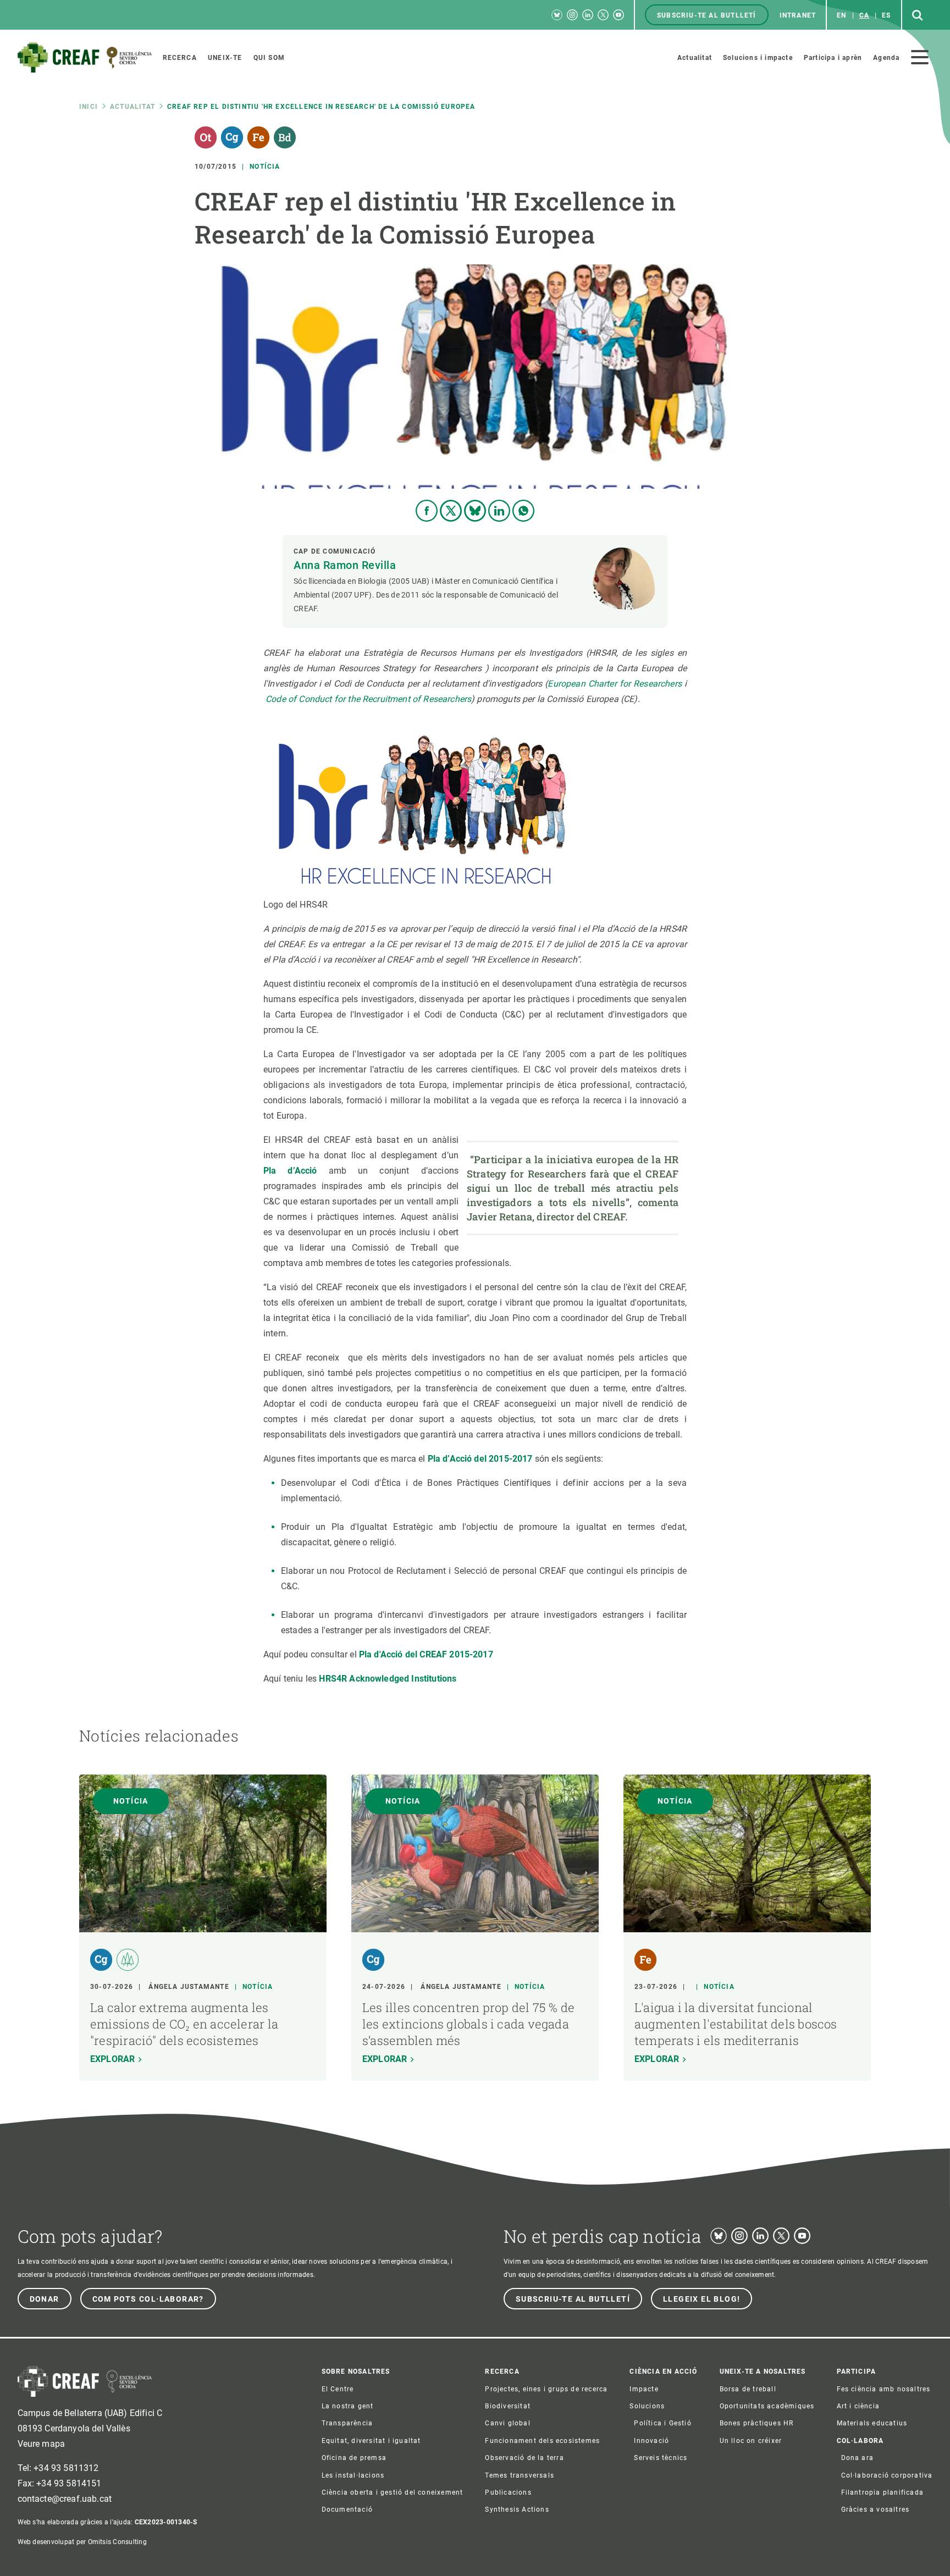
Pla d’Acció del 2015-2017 (480, 1459)
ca (864, 15)
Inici (89, 107)
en (841, 15)
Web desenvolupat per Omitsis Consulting (82, 2542)
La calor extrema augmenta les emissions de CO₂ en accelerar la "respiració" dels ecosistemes (184, 2024)
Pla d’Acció (290, 1171)
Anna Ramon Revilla (345, 565)
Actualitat (132, 107)
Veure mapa (42, 2444)
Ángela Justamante (189, 1987)
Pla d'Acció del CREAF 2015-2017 (426, 1654)
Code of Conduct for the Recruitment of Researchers (368, 699)
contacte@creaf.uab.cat (65, 2499)
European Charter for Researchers (614, 684)
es (886, 15)
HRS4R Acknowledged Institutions (388, 1679)
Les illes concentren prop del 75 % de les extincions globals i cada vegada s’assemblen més (468, 2024)
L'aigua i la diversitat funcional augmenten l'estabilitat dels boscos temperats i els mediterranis (736, 2024)
